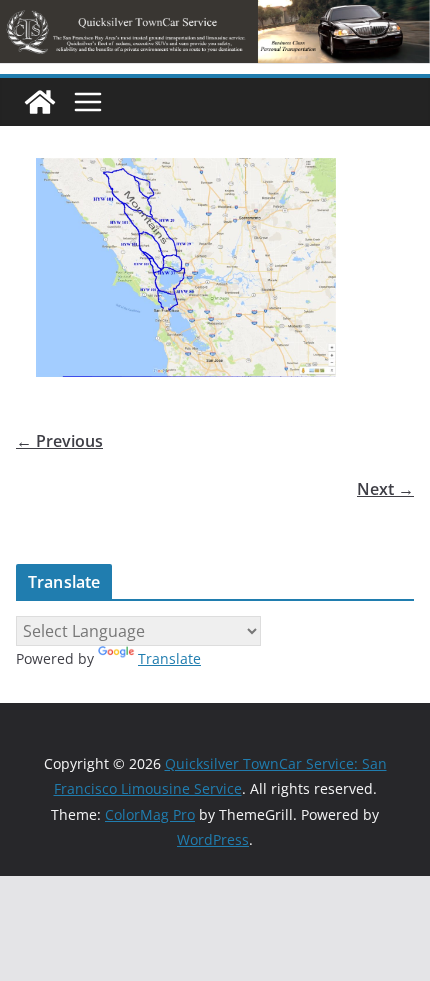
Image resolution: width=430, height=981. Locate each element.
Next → (385, 489)
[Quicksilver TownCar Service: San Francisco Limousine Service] (40, 102)
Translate (169, 658)
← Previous (59, 441)
